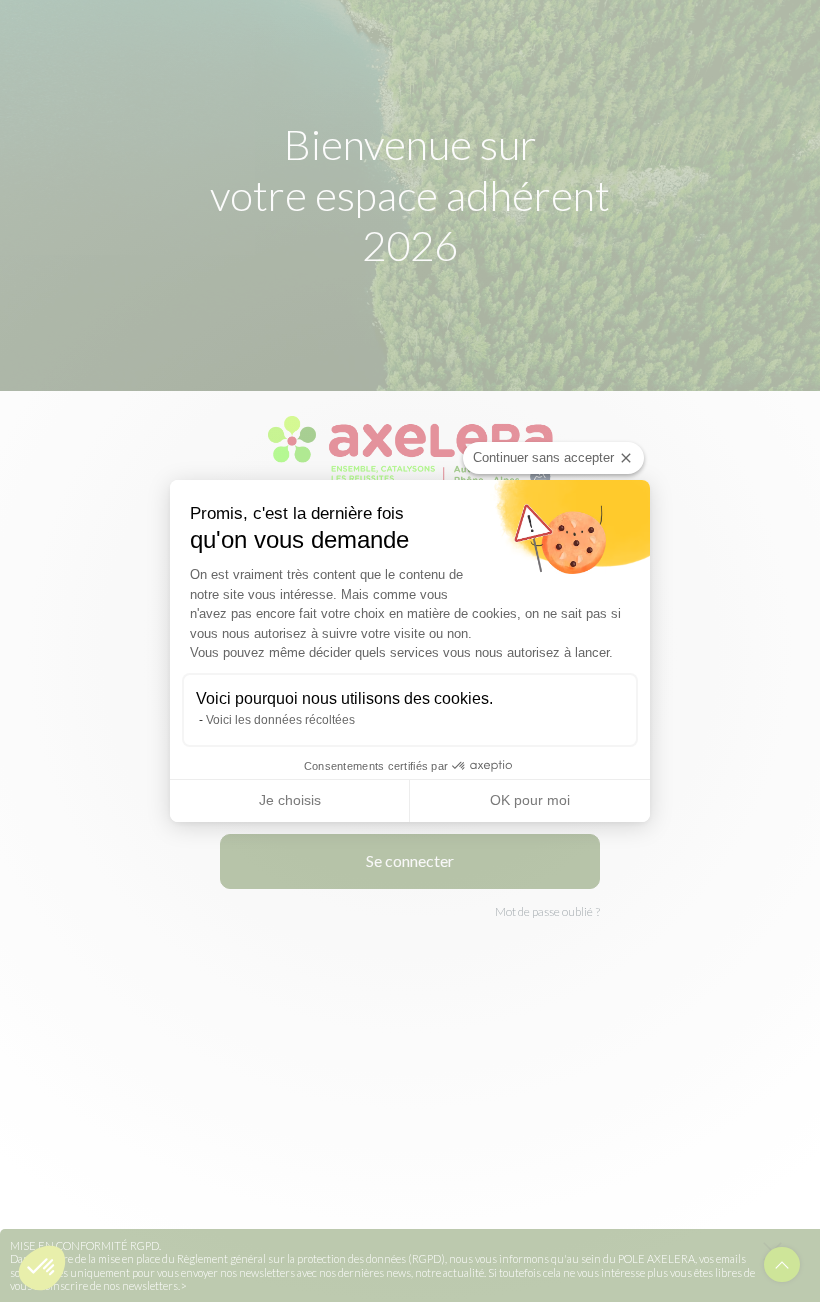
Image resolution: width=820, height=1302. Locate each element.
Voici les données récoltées (280, 720)
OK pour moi (530, 800)
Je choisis (290, 800)
